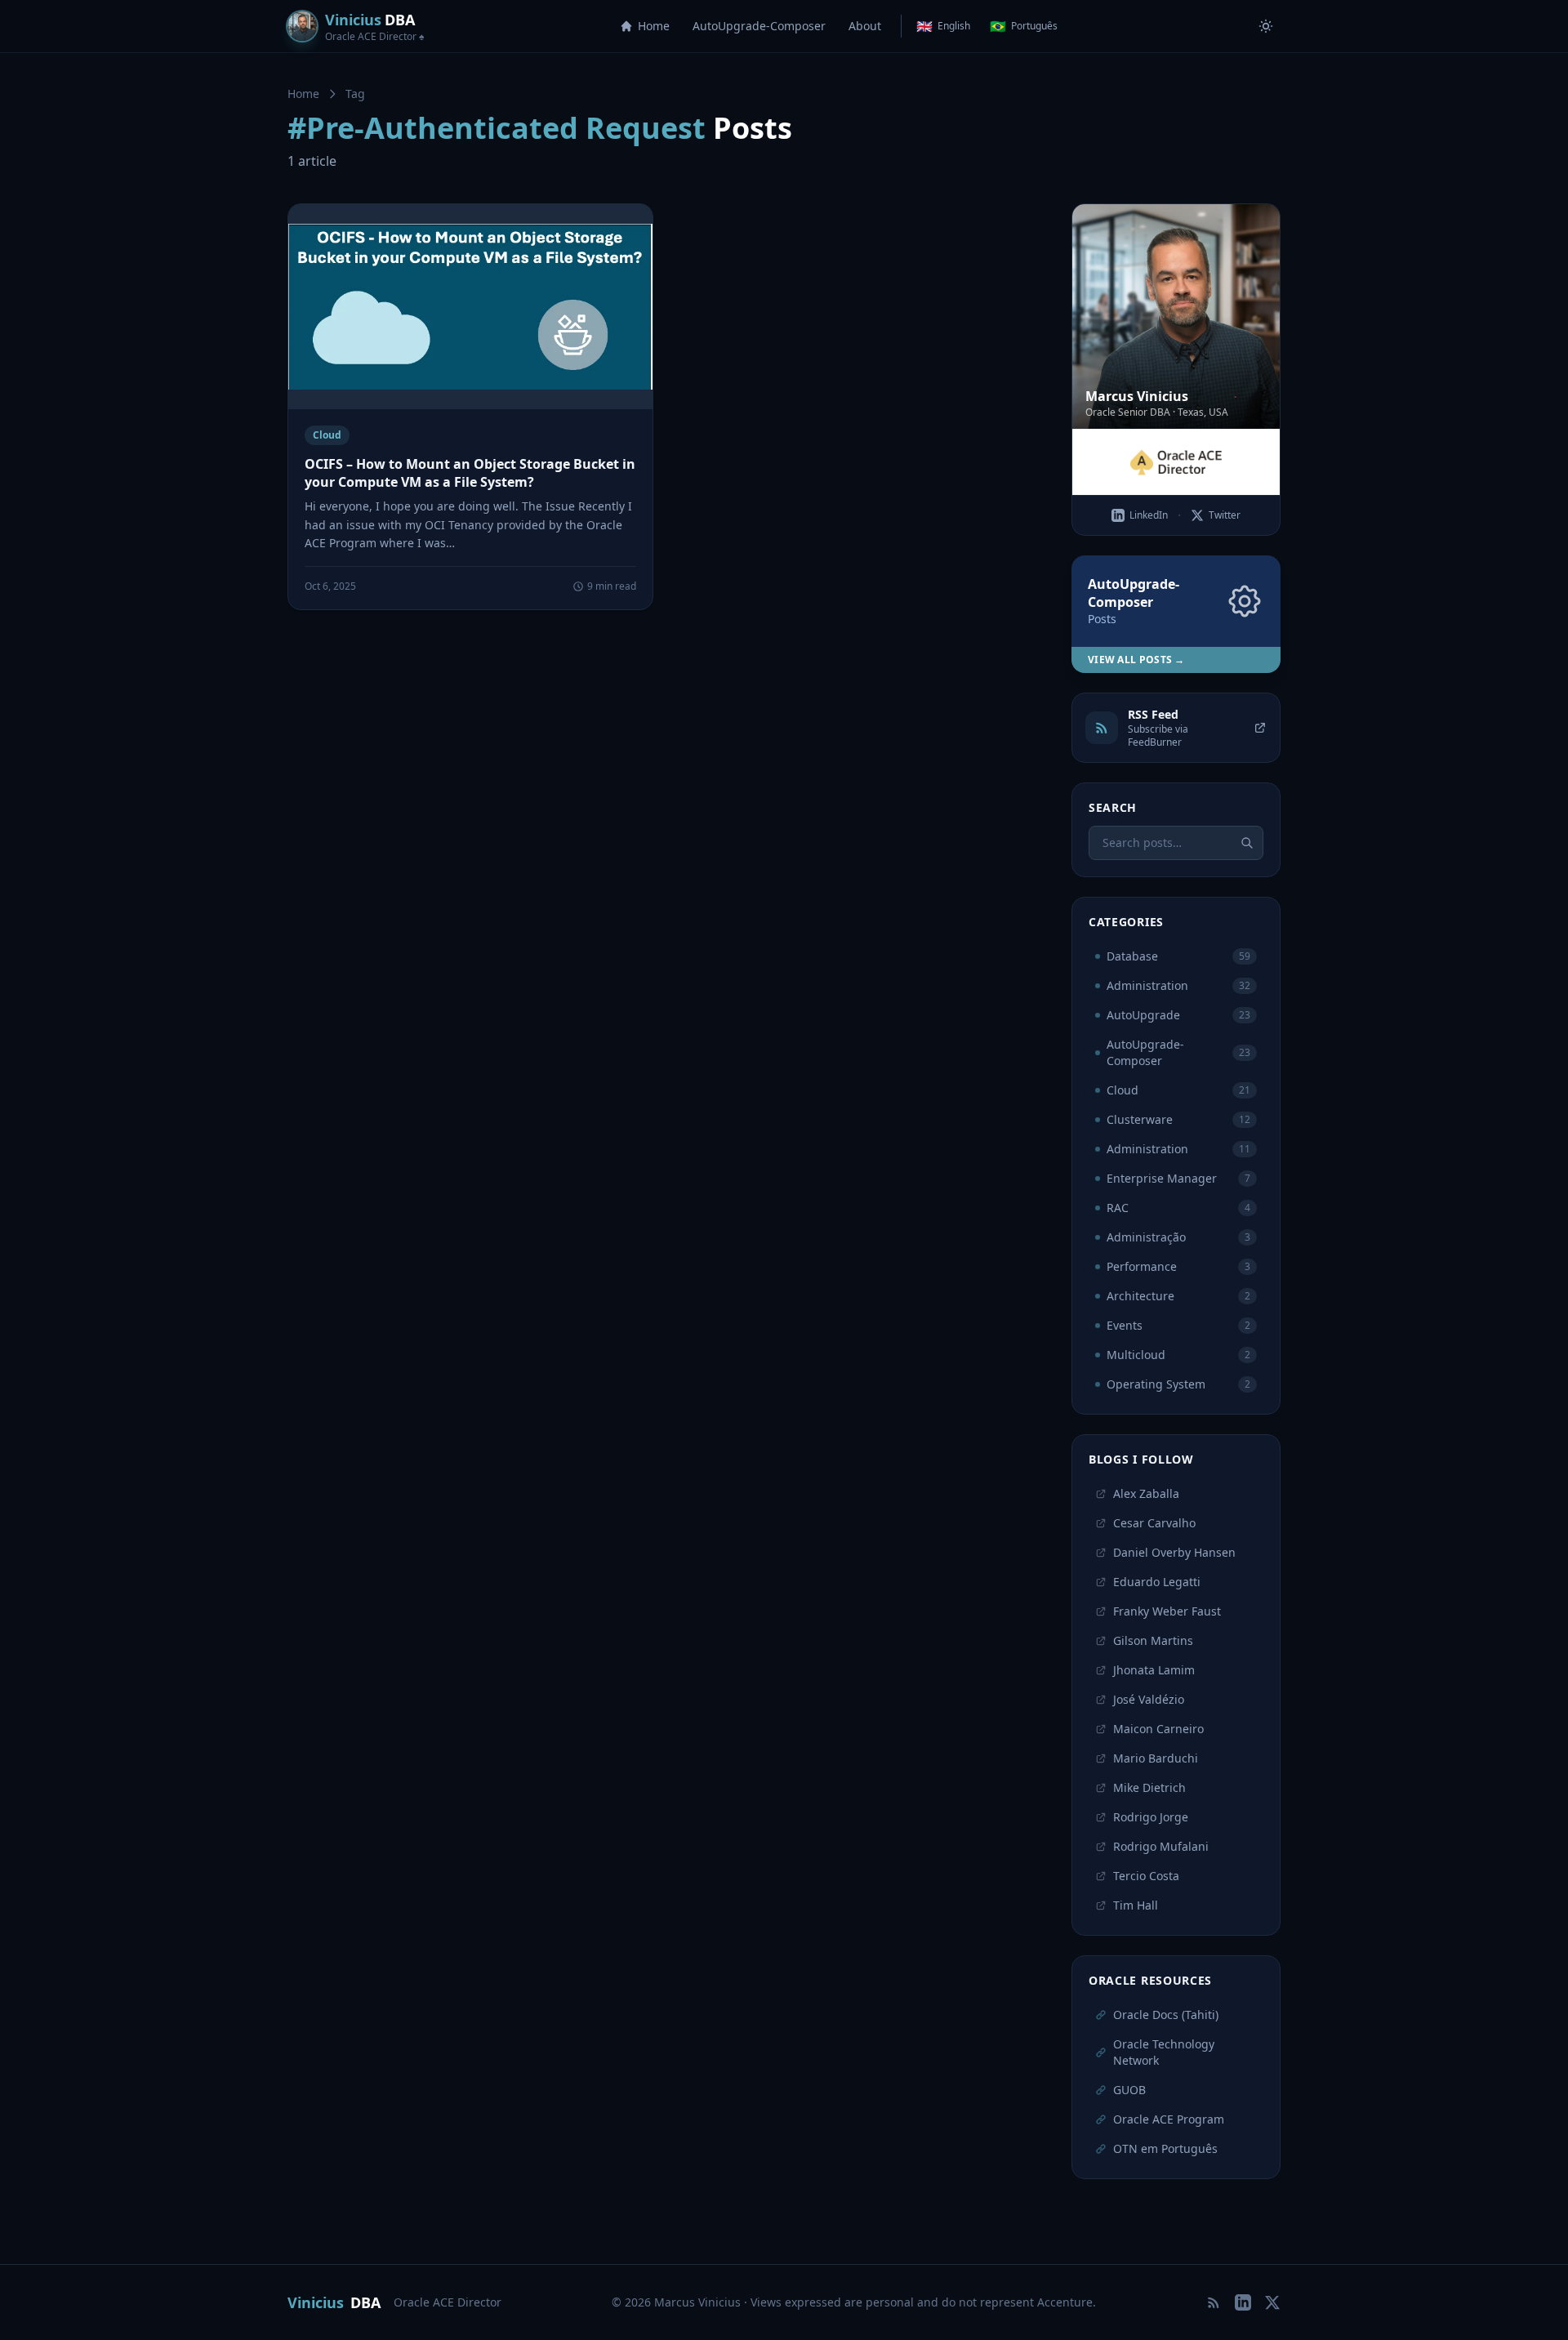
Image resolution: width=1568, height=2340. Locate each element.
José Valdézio (1149, 1699)
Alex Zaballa (1146, 1493)
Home (654, 26)
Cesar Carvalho (1154, 1523)
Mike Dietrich (1149, 1787)
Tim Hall (1136, 1905)
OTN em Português (1165, 2148)
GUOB (1129, 2090)
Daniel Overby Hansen (1174, 1552)
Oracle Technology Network (1164, 2052)
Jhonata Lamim (1154, 1670)
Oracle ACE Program (1169, 2119)
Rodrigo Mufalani (1161, 1846)
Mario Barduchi (1156, 1758)
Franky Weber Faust (1167, 1611)
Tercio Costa (1146, 1876)
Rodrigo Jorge (1151, 1817)
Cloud (327, 435)
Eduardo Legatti (1157, 1582)
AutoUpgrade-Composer (759, 26)
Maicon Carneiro (1158, 1729)
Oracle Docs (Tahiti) (1166, 2015)
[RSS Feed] (1214, 2302)
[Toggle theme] (1266, 26)
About (865, 26)
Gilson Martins (1153, 1640)
